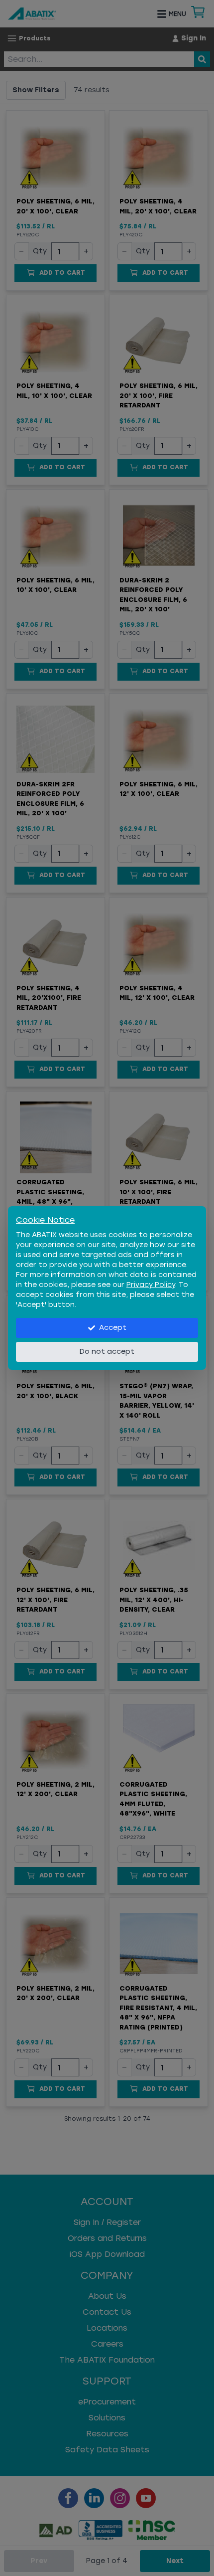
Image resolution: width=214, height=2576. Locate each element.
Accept (113, 1328)
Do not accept (107, 1352)
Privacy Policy (151, 1285)
